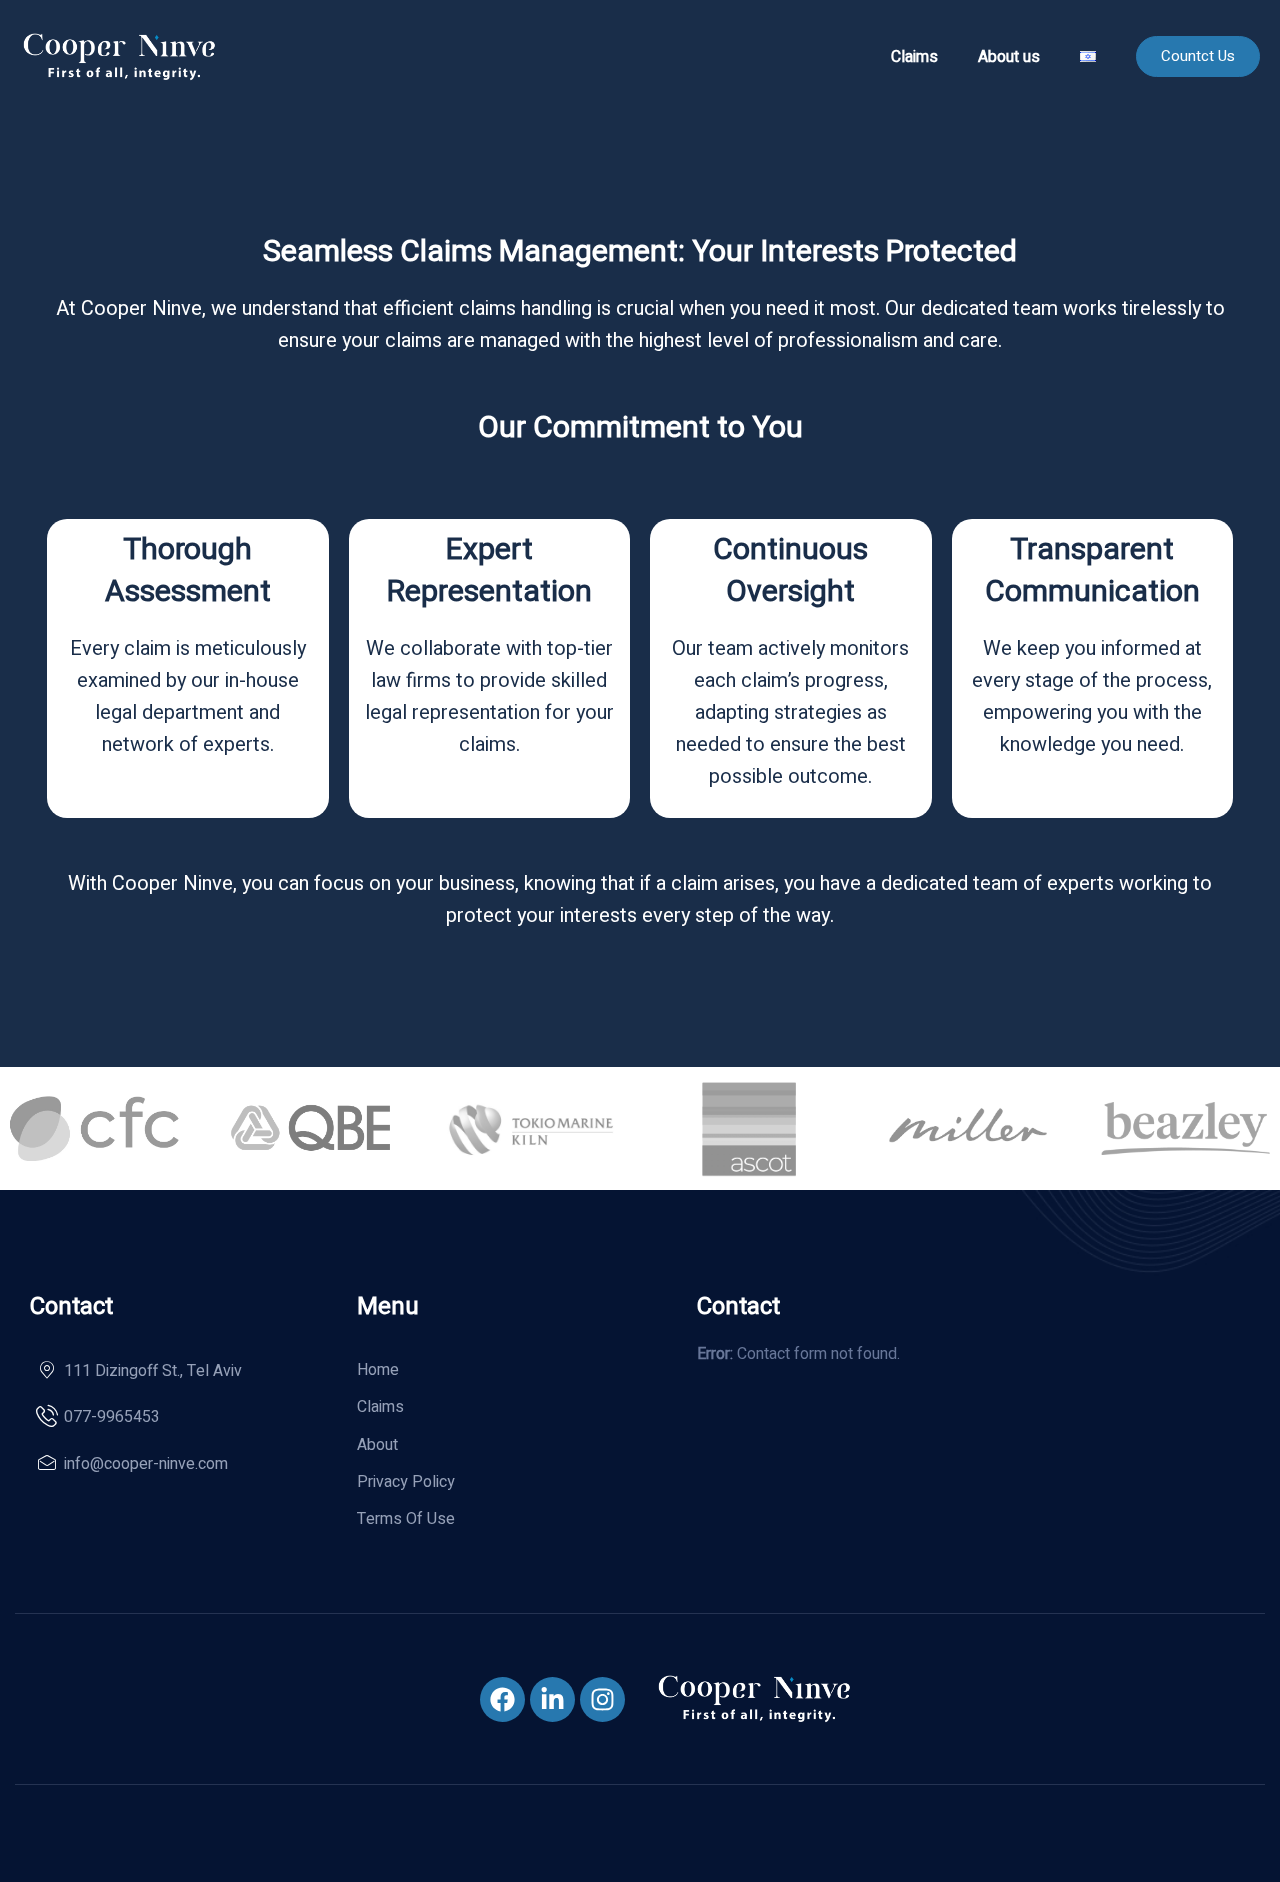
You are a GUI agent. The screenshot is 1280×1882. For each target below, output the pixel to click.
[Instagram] (602, 1699)
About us (1009, 57)
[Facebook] (502, 1699)
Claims (914, 57)
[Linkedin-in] (552, 1699)
